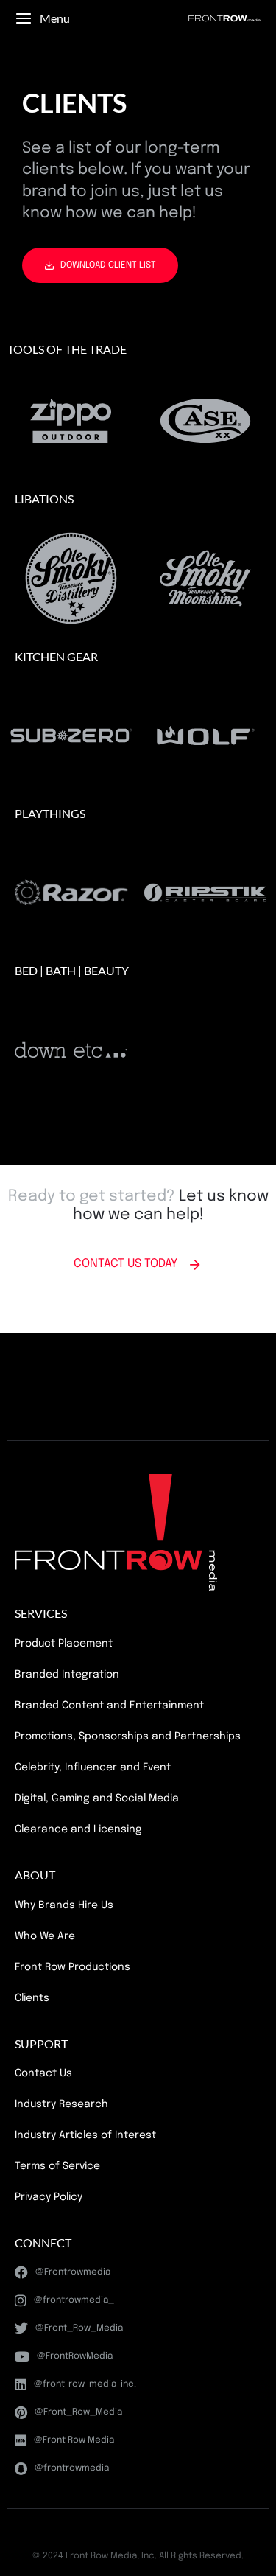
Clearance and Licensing (78, 1829)
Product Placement (64, 1644)
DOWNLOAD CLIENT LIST (108, 265)
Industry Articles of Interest (85, 2135)
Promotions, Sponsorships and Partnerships (128, 1736)
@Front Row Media (74, 2440)
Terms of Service (57, 2166)
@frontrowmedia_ (74, 2300)
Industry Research (61, 2104)
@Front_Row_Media (79, 2328)
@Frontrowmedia (73, 2272)
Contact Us (43, 2073)
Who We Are (45, 1936)
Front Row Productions (72, 1967)
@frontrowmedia (72, 2468)
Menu (55, 18)
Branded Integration (67, 1675)
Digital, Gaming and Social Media (97, 1798)
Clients (32, 1998)
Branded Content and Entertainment (109, 1706)
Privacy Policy (49, 2197)
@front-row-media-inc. (85, 2384)
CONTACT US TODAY (125, 1264)
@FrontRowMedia (75, 2356)
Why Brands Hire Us (64, 1905)
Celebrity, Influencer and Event (93, 1767)
